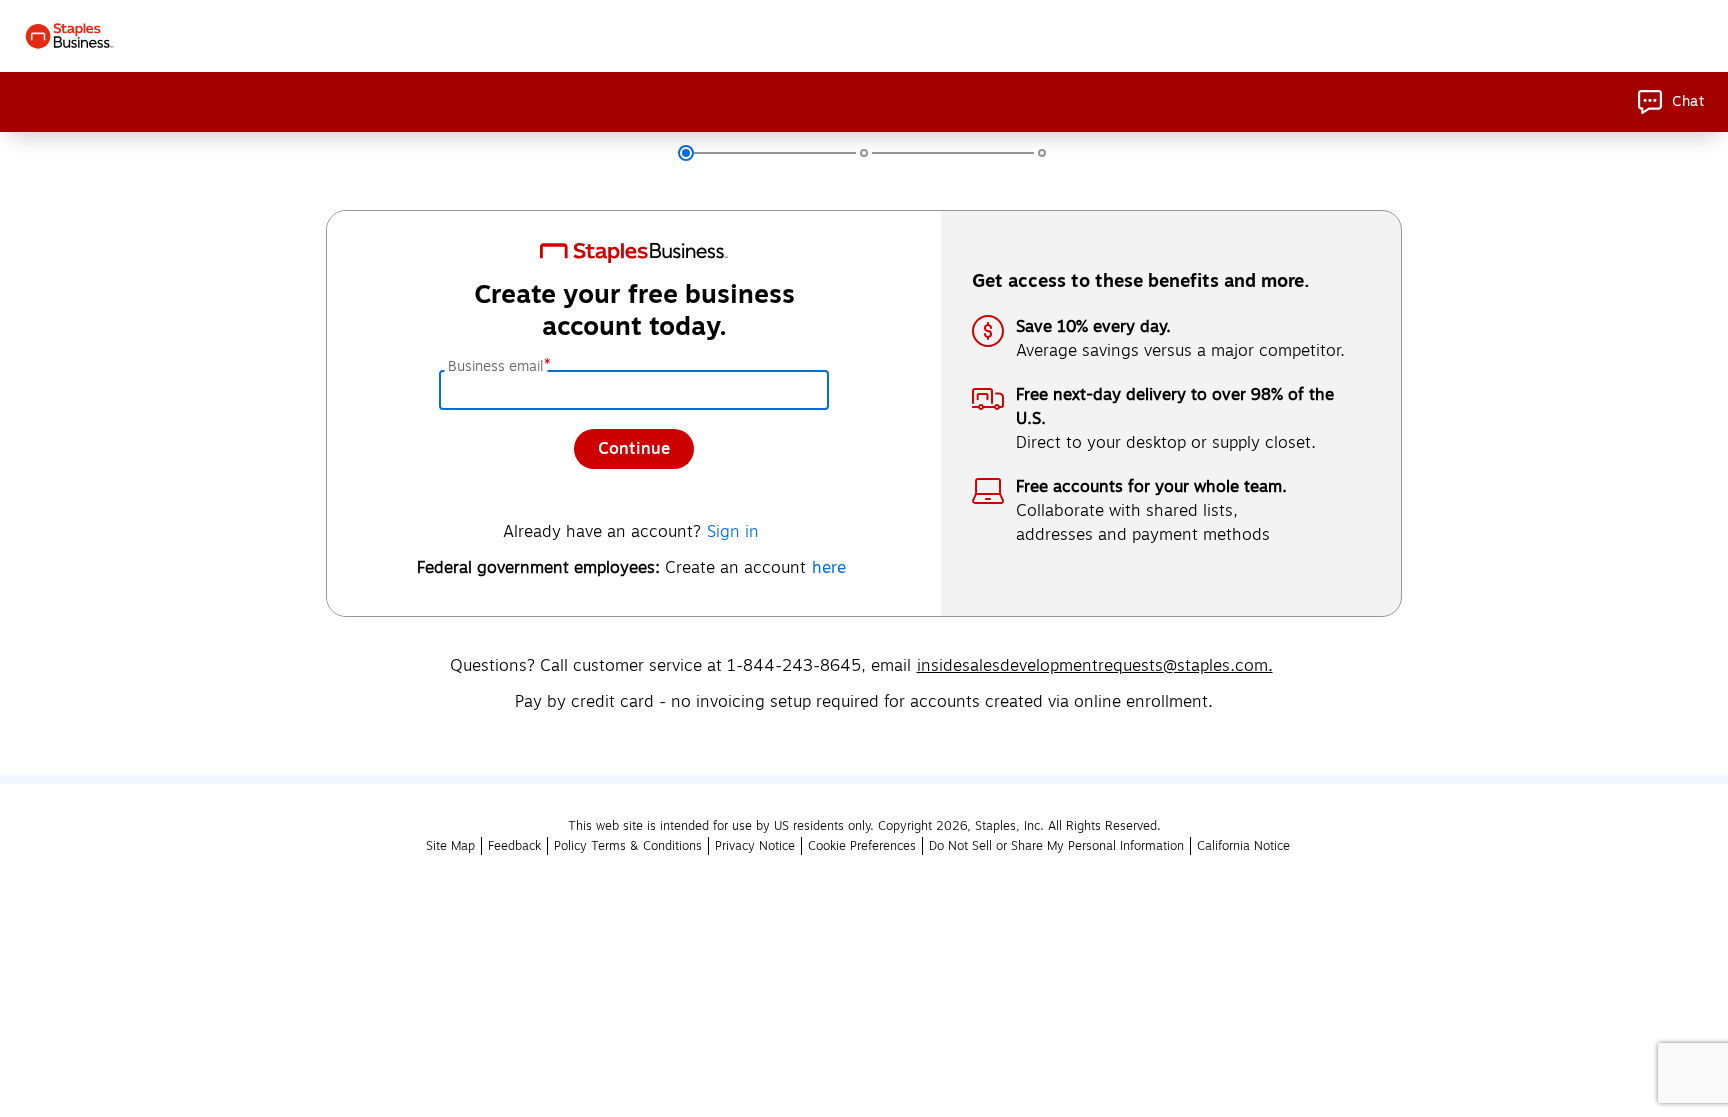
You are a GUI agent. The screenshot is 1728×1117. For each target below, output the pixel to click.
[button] (514, 846)
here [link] (829, 568)
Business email (497, 367)
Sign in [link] (733, 532)
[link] (1671, 102)
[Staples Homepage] (69, 36)
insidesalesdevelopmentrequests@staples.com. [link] (1095, 666)
